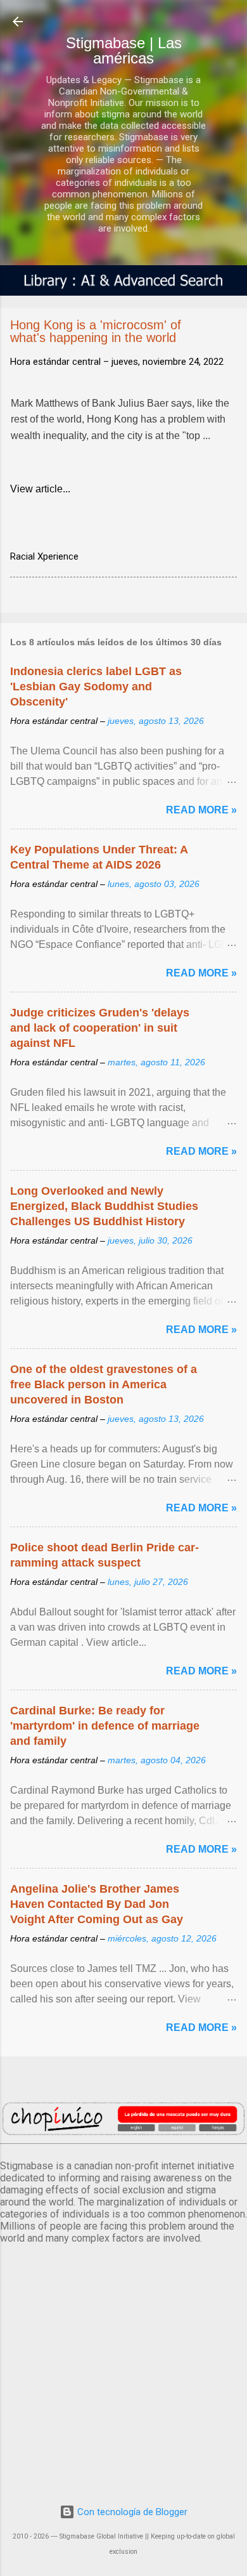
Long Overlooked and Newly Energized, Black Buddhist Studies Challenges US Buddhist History (104, 1206)
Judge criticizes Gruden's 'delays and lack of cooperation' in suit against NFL (100, 1028)
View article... (40, 489)
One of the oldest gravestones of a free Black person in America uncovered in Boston (104, 1384)
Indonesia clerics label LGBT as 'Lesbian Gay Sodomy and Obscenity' (96, 687)
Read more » (201, 810)
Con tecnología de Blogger (131, 2512)
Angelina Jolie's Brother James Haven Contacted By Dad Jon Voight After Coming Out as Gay (97, 1904)
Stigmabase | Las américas (124, 50)
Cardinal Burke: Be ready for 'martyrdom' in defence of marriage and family (105, 1726)
